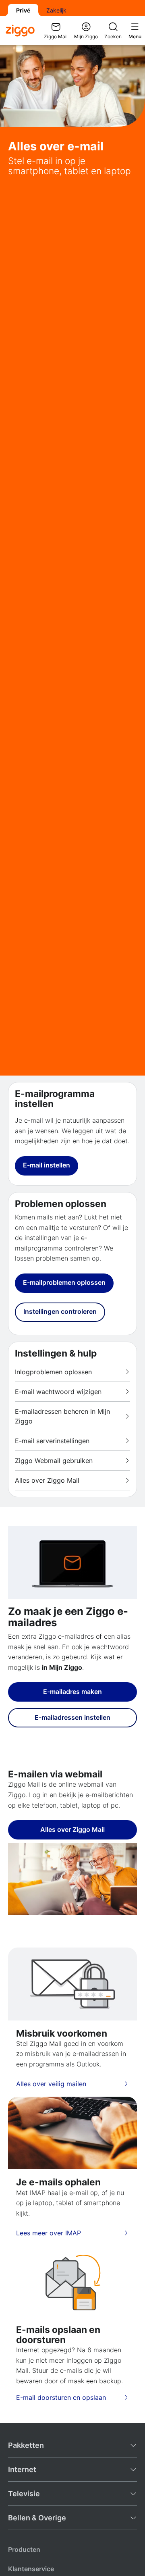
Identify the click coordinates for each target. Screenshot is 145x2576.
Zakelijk (56, 10)
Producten (24, 2549)
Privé (23, 10)
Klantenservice (31, 2569)
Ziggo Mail (56, 36)
